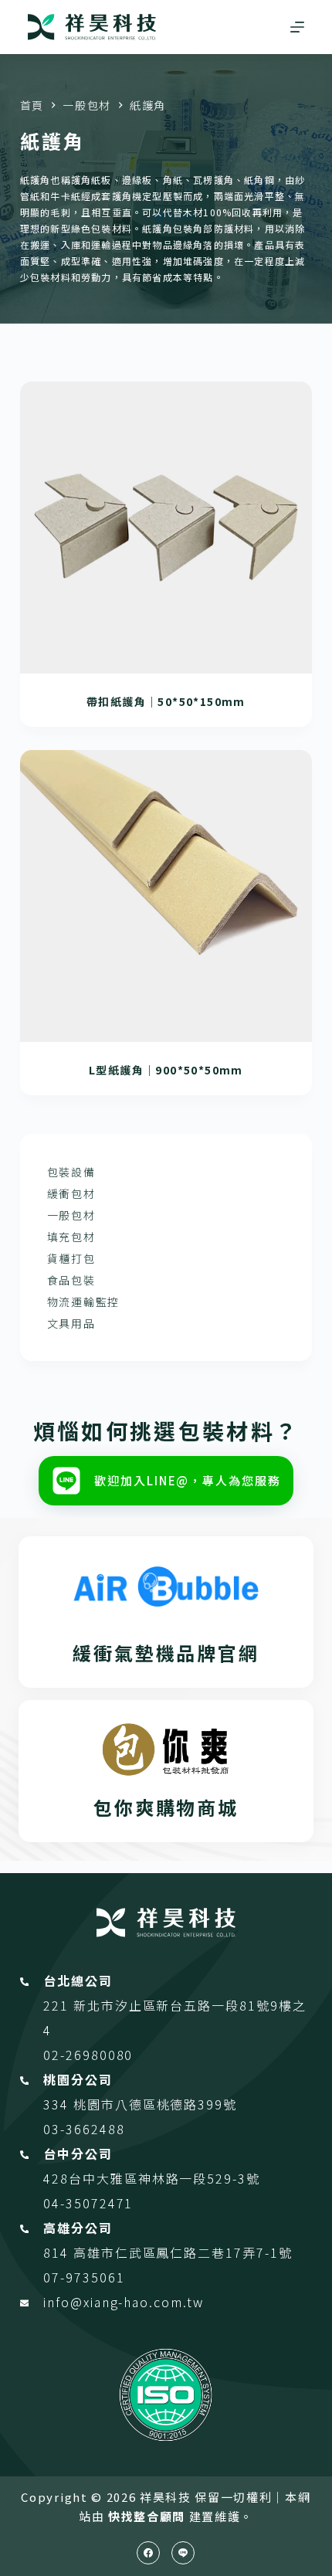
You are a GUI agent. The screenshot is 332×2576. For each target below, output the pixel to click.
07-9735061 (84, 2277)
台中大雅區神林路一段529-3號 (164, 2178)
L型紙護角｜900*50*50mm (166, 1070)
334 (58, 2104)
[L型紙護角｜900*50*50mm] (166, 896)
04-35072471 (88, 2203)
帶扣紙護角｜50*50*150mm (166, 701)
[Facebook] (148, 2553)
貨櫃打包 (71, 1258)
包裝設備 (71, 1172)
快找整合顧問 (147, 2516)
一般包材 (71, 1215)
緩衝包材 (71, 1193)
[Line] (183, 2553)
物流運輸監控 (83, 1302)
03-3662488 (84, 2129)
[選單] (297, 27)
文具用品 (71, 1323)
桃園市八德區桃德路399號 (155, 2104)
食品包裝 (71, 1280)
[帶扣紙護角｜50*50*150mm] (166, 528)
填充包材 (71, 1237)
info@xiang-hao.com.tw (123, 2302)
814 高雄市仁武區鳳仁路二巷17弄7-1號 (168, 2252)
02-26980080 (88, 2055)
